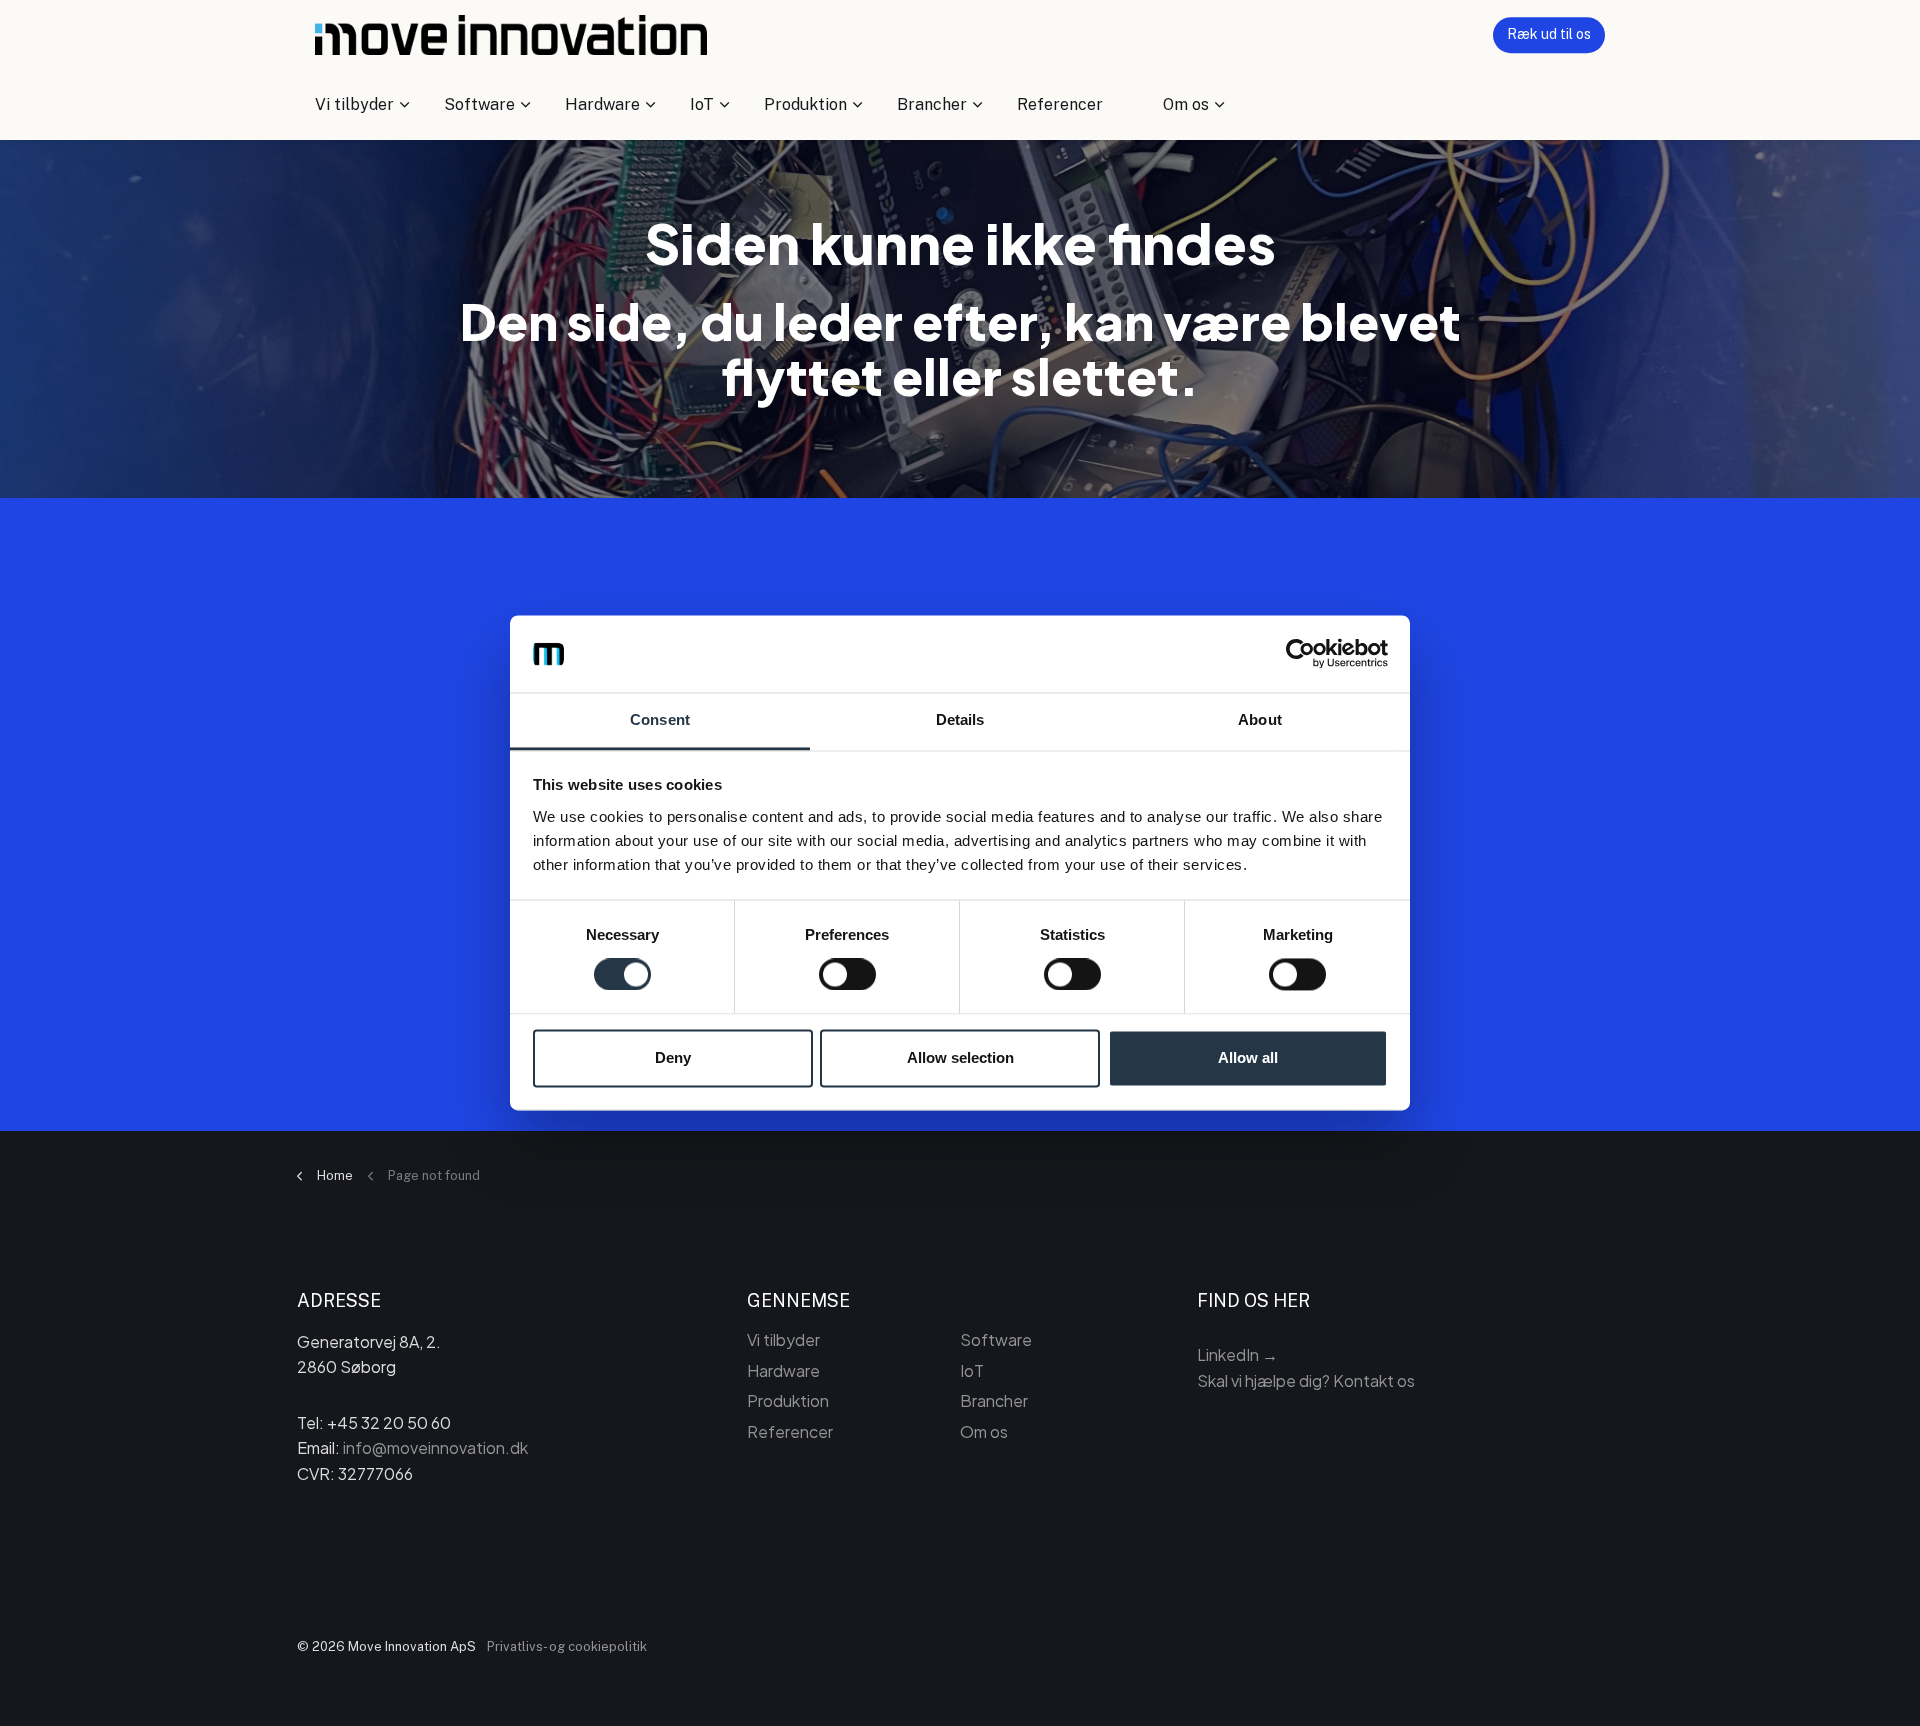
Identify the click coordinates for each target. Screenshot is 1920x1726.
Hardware (602, 104)
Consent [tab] (660, 719)
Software (479, 104)
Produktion (805, 104)
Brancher (932, 104)
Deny (673, 1057)
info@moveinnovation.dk (435, 1447)
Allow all (1248, 1057)
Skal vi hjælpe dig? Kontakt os (1306, 1380)
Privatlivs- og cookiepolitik (567, 1646)
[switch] (847, 975)
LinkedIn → (1237, 1354)
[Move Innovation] (511, 35)
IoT (702, 104)
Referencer (1060, 104)
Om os (1186, 104)
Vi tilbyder (354, 104)
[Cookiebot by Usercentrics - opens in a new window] (1300, 654)
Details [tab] (960, 719)
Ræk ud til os (1549, 34)
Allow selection (960, 1057)
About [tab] (1260, 719)
